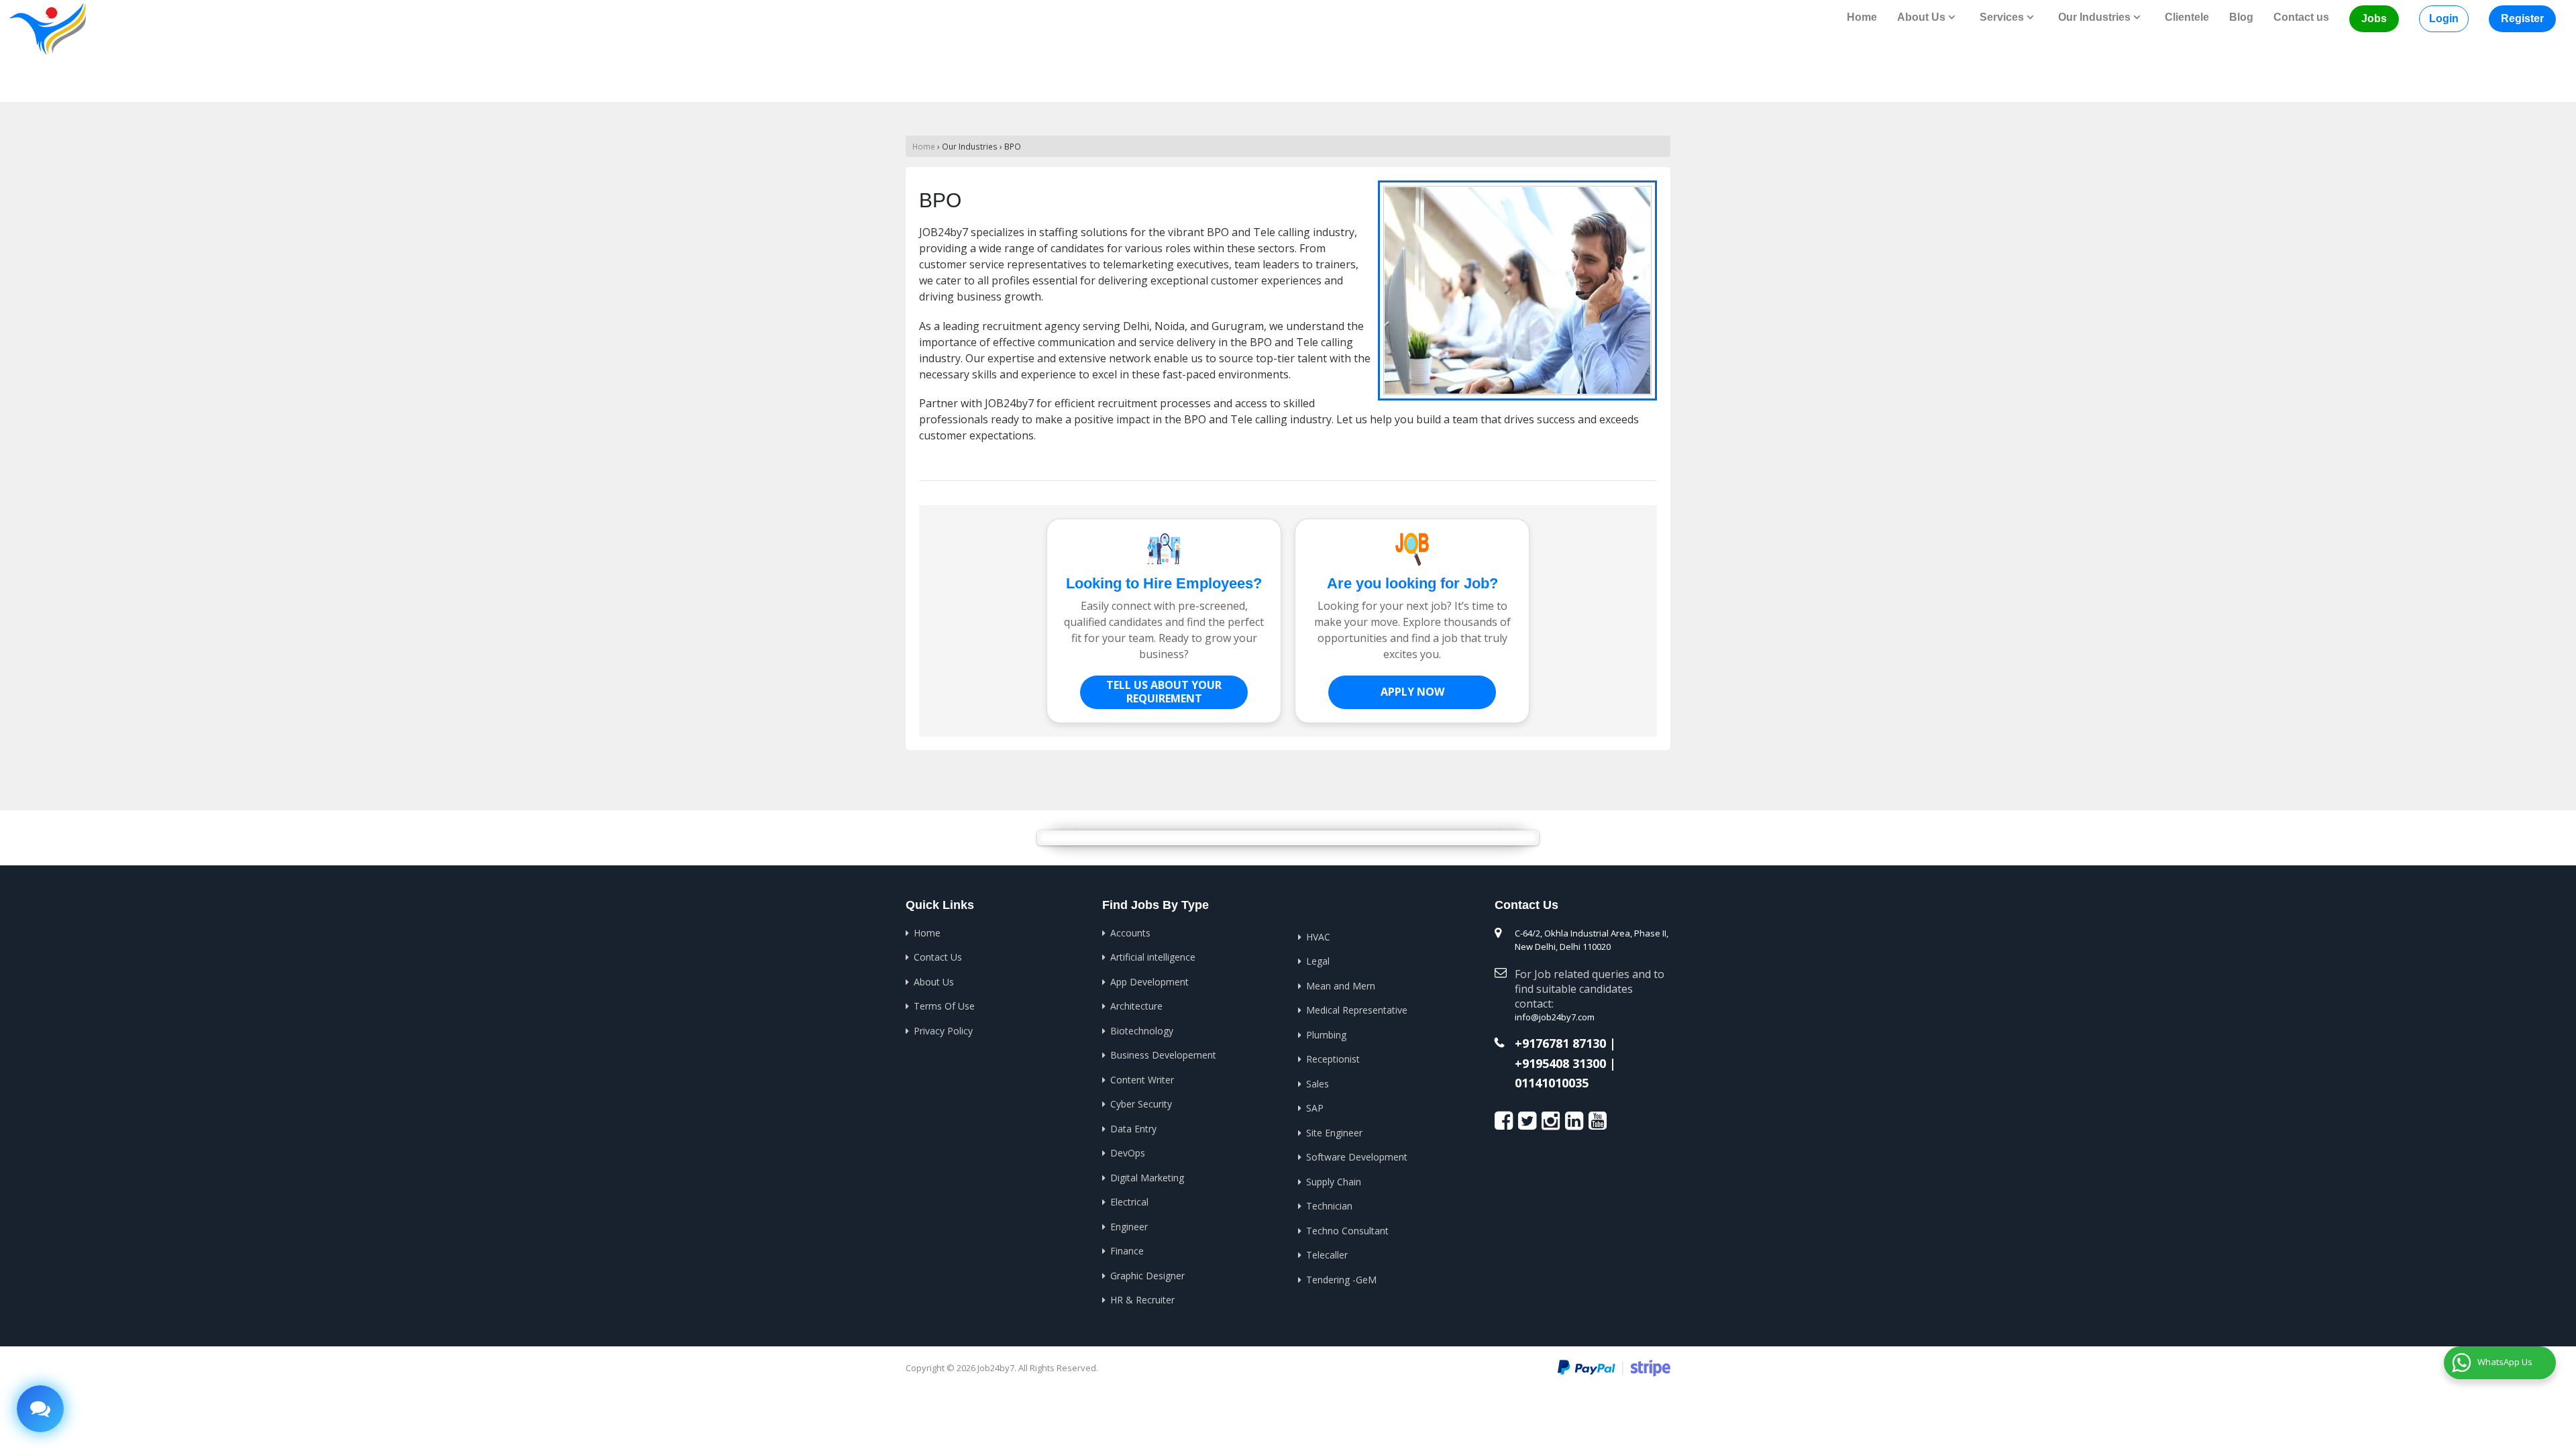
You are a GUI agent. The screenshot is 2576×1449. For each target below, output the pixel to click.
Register (2522, 18)
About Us (934, 982)
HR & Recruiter (1142, 1300)
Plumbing (1326, 1035)
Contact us (2301, 17)
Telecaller (1327, 1255)
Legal (1318, 961)
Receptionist (1333, 1059)
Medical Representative (1357, 1010)
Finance (1127, 1251)
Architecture (1136, 1006)
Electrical (1129, 1202)
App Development (1149, 982)
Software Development (1357, 1157)
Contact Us (938, 957)
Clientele (2187, 17)
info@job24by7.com (1555, 1017)
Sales (1318, 1084)
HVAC (1318, 937)
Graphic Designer (1147, 1276)
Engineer (1129, 1227)
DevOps (1128, 1153)
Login (2444, 18)
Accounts (1130, 933)
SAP (1315, 1108)
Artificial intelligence (1153, 957)
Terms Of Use (944, 1006)
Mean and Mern (1341, 986)
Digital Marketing (1147, 1178)
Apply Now (1412, 692)
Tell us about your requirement (1164, 692)
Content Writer (1142, 1080)
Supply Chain (1334, 1182)
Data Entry (1133, 1129)
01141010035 (1552, 1083)
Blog (2241, 17)
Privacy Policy (943, 1031)
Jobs (2374, 18)
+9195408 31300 (1560, 1064)
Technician (1329, 1206)
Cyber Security (1141, 1104)
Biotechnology (1142, 1031)
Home (1862, 17)
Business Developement (1163, 1055)
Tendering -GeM (1341, 1280)
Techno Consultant (1347, 1231)
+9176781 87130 (1560, 1044)
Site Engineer (1334, 1133)
